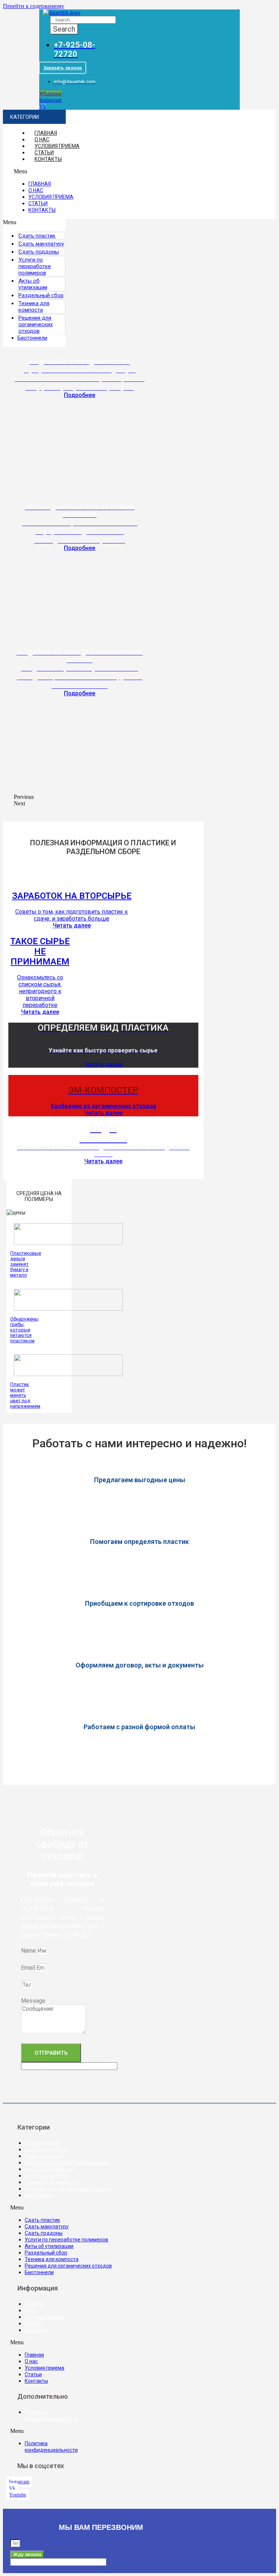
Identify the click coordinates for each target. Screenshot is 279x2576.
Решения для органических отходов (36, 324)
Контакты (48, 159)
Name (29, 1951)
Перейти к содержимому (34, 6)
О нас (42, 139)
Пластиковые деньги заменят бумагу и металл (26, 1264)
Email (28, 1968)
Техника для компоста (34, 307)
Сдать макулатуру (47, 2150)
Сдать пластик (42, 2143)
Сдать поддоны (44, 2156)
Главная (46, 133)
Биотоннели (32, 338)
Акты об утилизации (33, 284)
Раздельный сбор (46, 2176)
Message (33, 2001)
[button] (62, 68)
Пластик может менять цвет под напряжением (25, 1395)
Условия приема (57, 146)
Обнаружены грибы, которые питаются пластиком (24, 1330)
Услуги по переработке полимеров (35, 266)
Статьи (44, 153)
